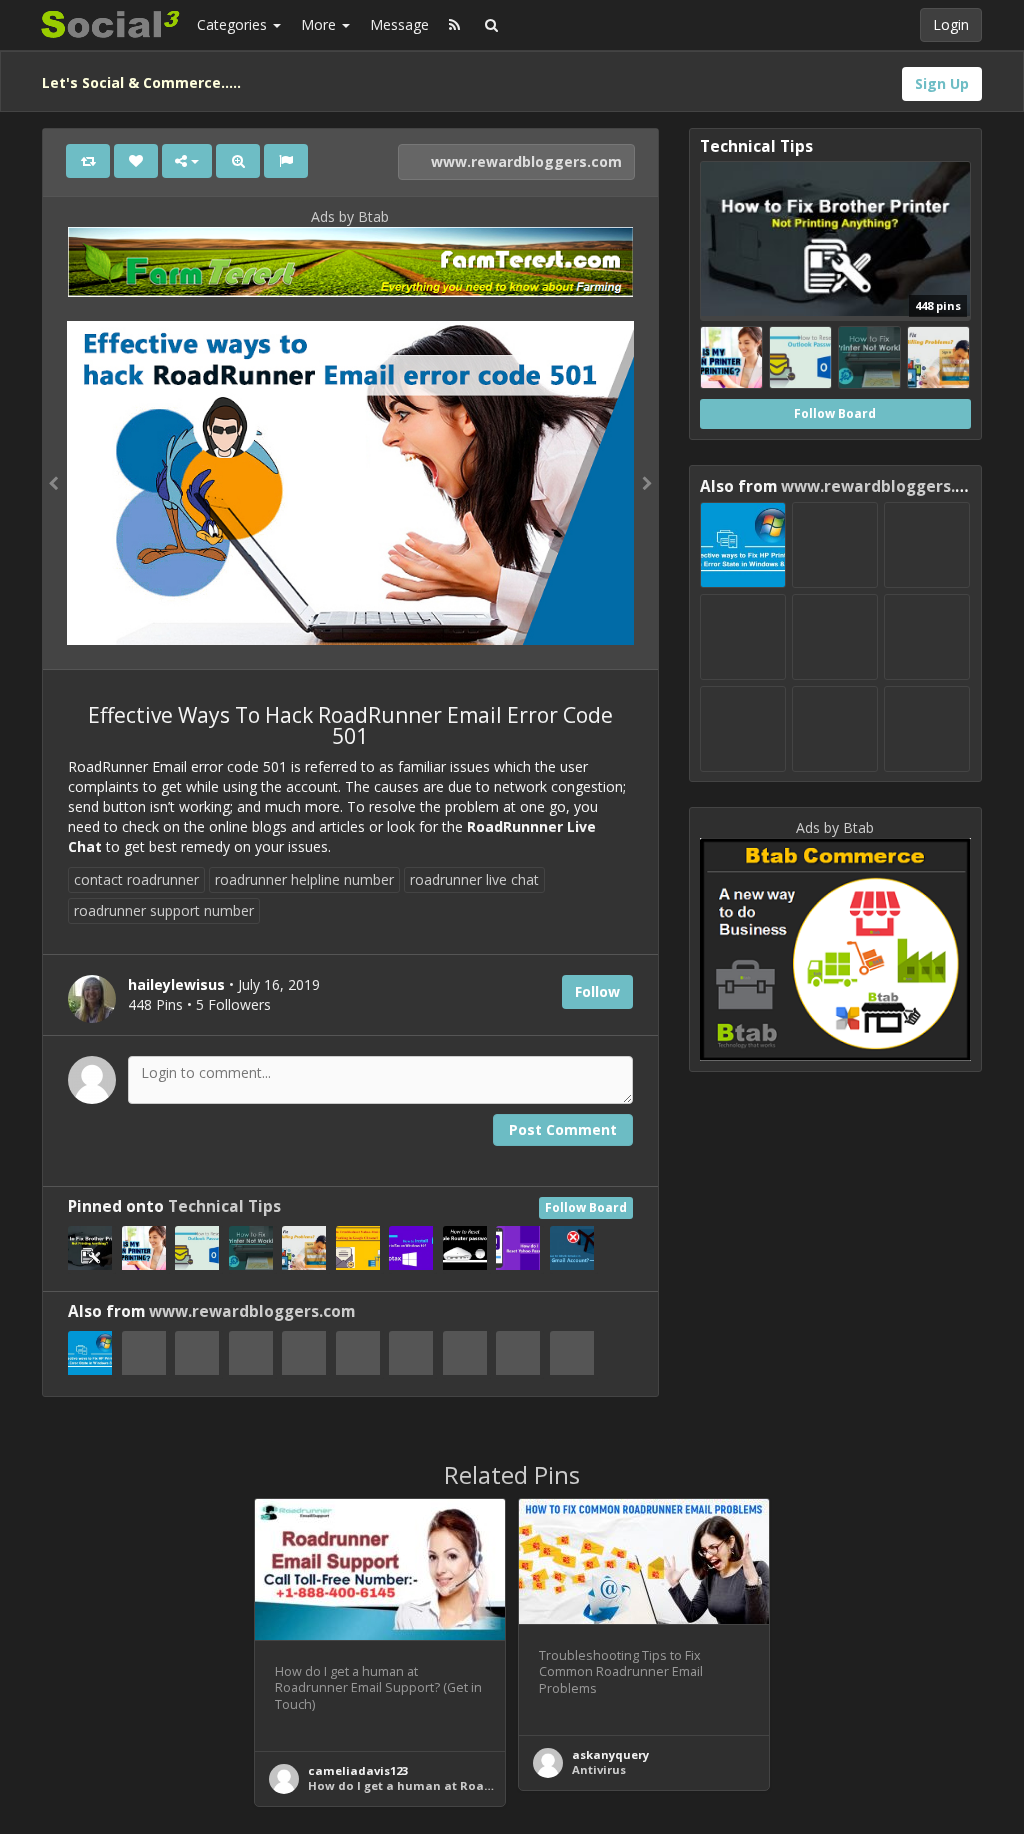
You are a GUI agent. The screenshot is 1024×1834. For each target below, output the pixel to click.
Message (399, 24)
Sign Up (942, 83)
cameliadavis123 (358, 1770)
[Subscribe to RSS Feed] (454, 25)
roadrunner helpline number (304, 879)
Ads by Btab (350, 216)
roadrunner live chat (474, 879)
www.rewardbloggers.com (524, 161)
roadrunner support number (164, 910)
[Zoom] (238, 161)
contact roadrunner (136, 879)
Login (951, 24)
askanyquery (610, 1754)
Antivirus (599, 1769)
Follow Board (586, 1207)
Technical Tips (224, 1206)
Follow (597, 991)
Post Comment (563, 1129)
